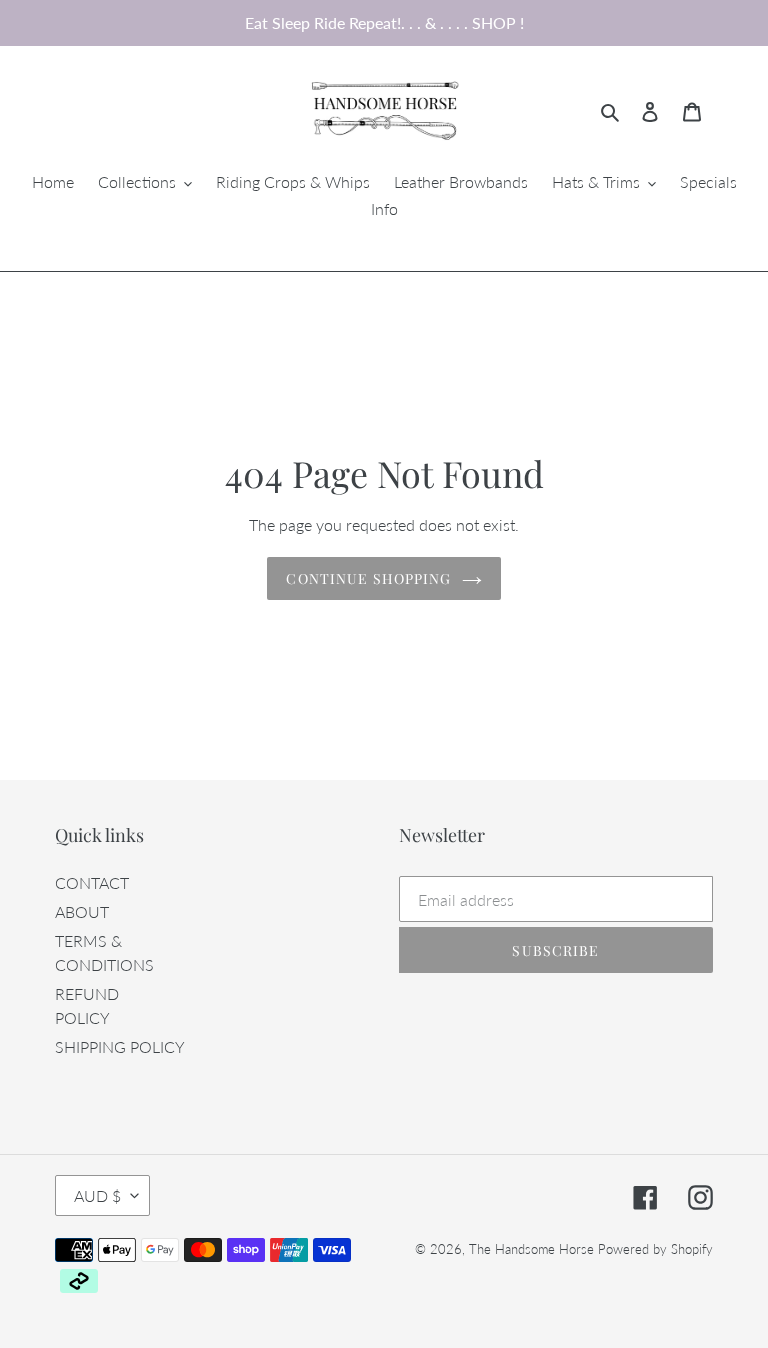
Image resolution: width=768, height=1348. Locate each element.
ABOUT (82, 911)
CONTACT (92, 882)
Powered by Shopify (655, 1249)
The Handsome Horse (531, 1249)
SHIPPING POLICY (120, 1046)
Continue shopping (368, 578)
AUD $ (97, 1195)
